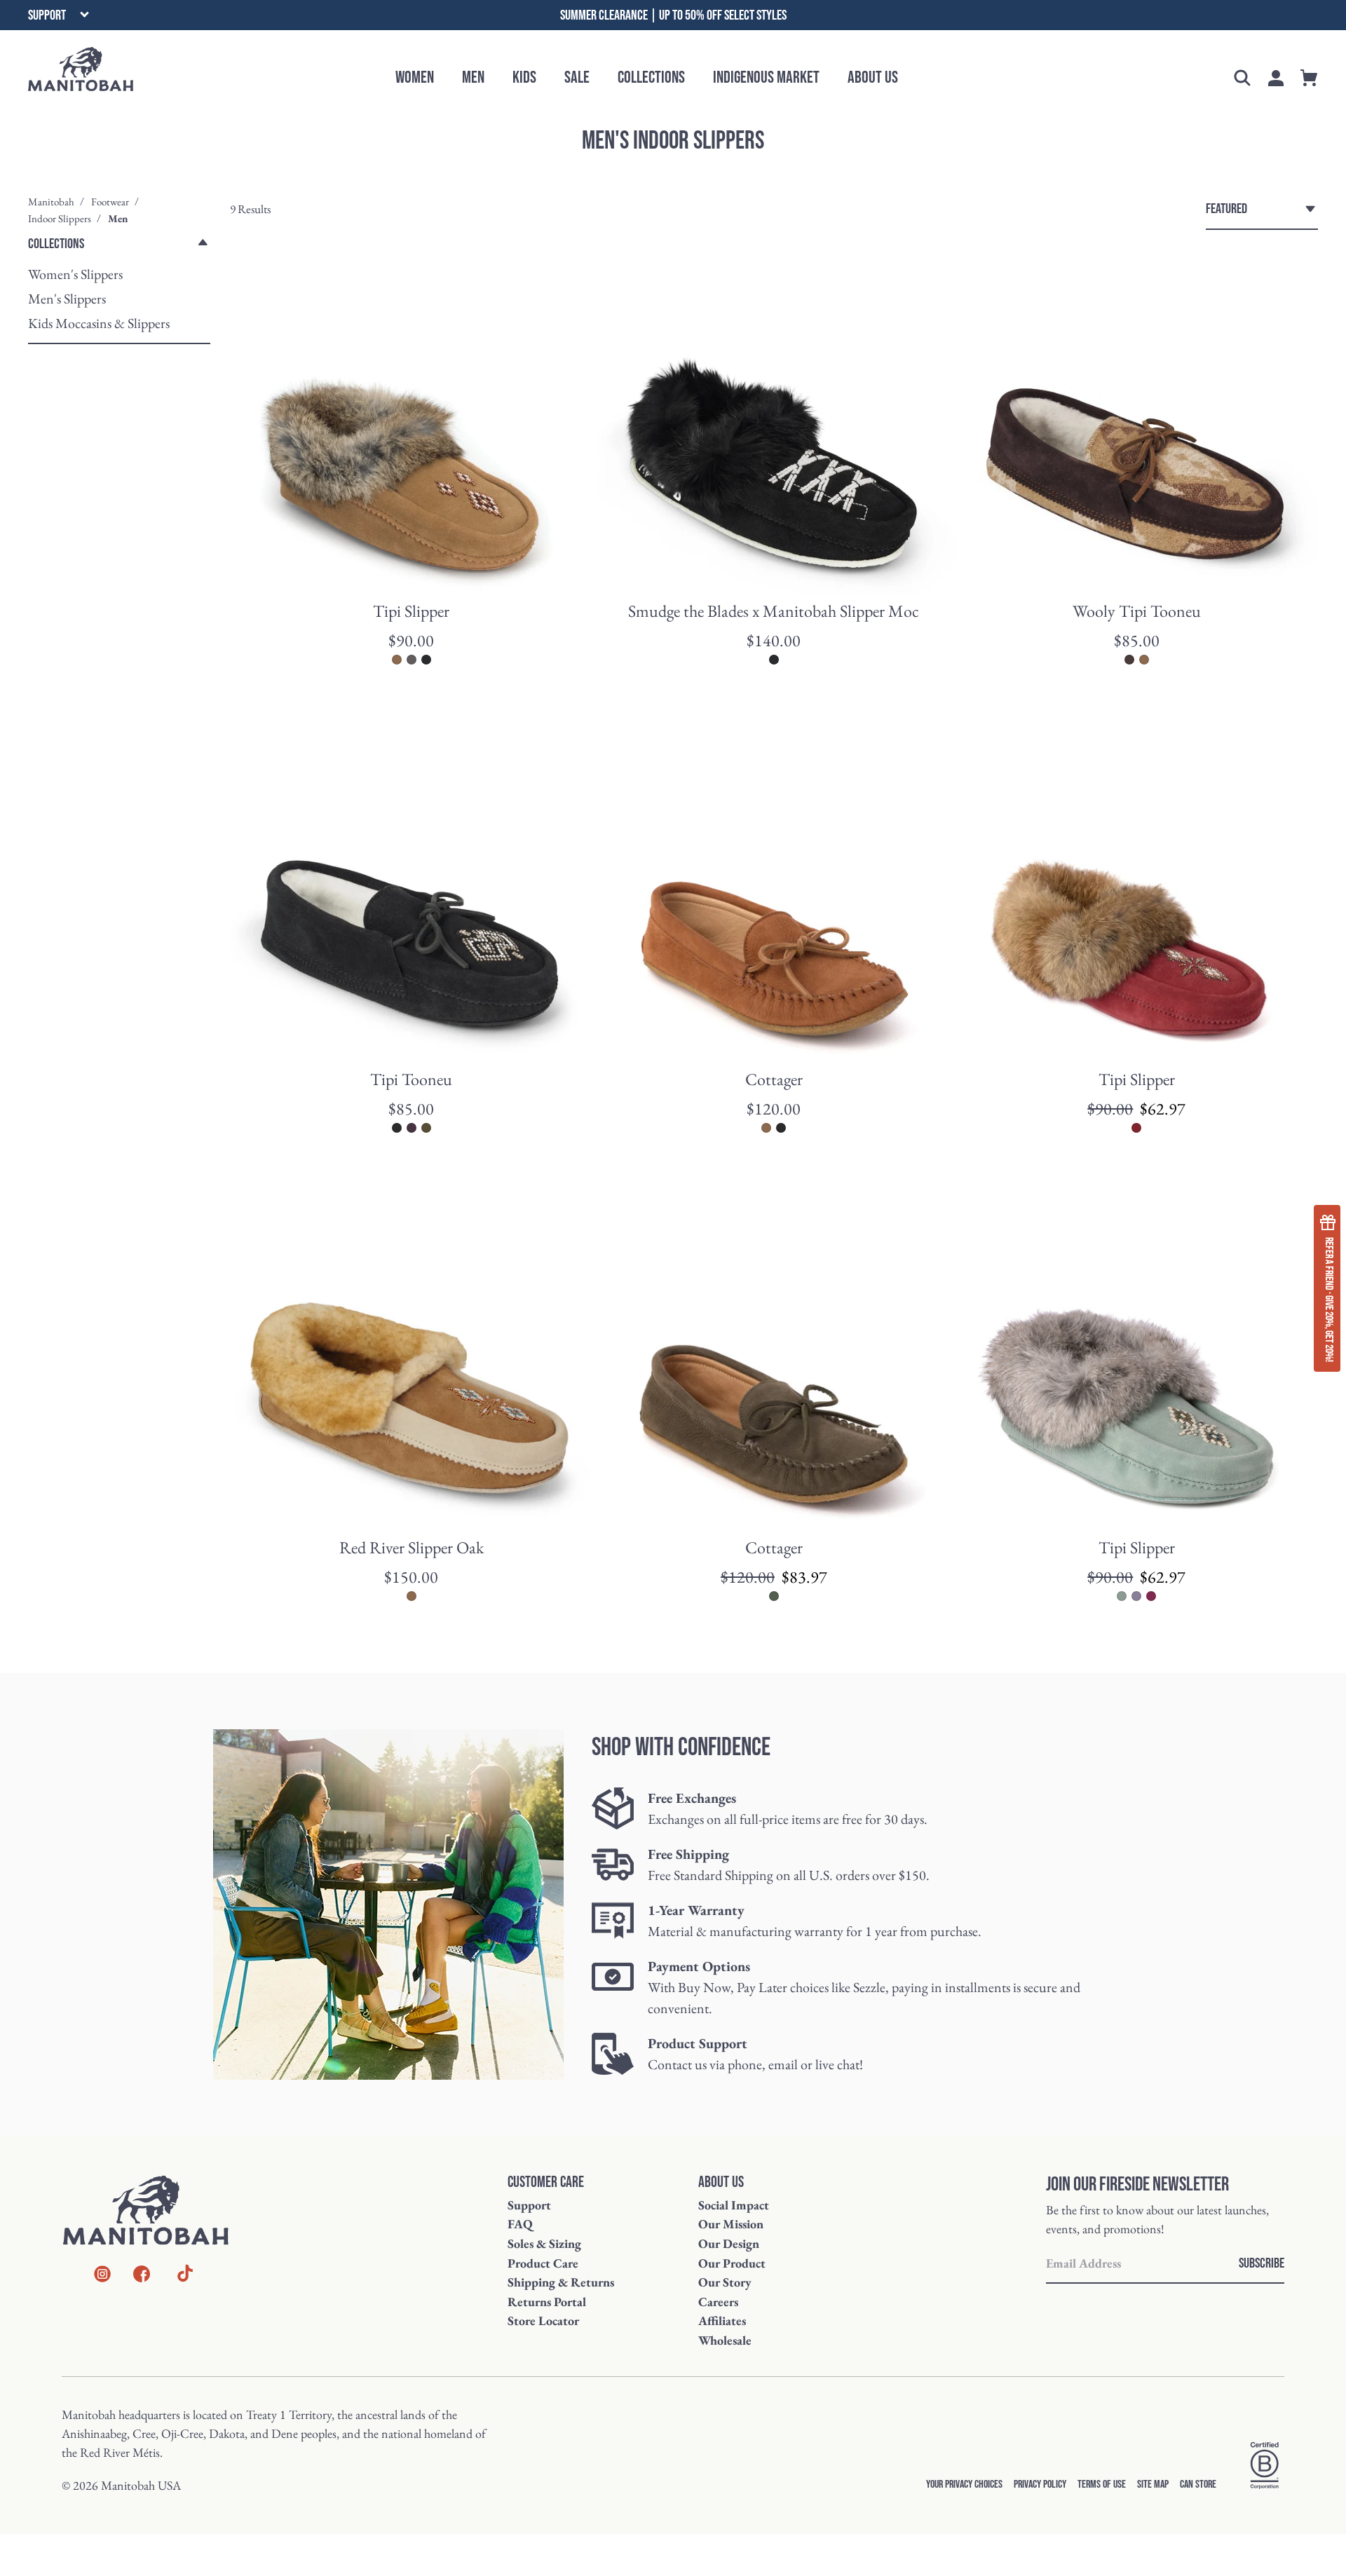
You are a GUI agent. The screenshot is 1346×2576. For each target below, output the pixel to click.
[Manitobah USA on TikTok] (185, 2280)
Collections (651, 77)
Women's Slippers (75, 274)
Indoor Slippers (60, 218)
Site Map (1153, 2485)
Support (529, 2205)
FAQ (520, 2224)
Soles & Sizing (544, 2243)
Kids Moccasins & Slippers (99, 323)
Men (473, 77)
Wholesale (725, 2340)
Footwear (110, 202)
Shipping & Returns (561, 2282)
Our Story (725, 2282)
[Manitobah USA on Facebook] (142, 2276)
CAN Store (1198, 2485)
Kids (524, 77)
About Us (873, 77)
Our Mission (731, 2224)
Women (415, 77)
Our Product (732, 2263)
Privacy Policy (1040, 2485)
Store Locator (543, 2321)
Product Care (543, 2263)
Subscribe (1262, 2263)
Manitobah (51, 202)
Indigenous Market (766, 77)
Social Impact (734, 2205)
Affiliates (722, 2321)
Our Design (729, 2243)
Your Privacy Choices (964, 2485)
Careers (718, 2302)
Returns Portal (547, 2302)
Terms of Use (1102, 2485)
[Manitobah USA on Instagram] (102, 2276)
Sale (577, 77)
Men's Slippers (67, 299)
